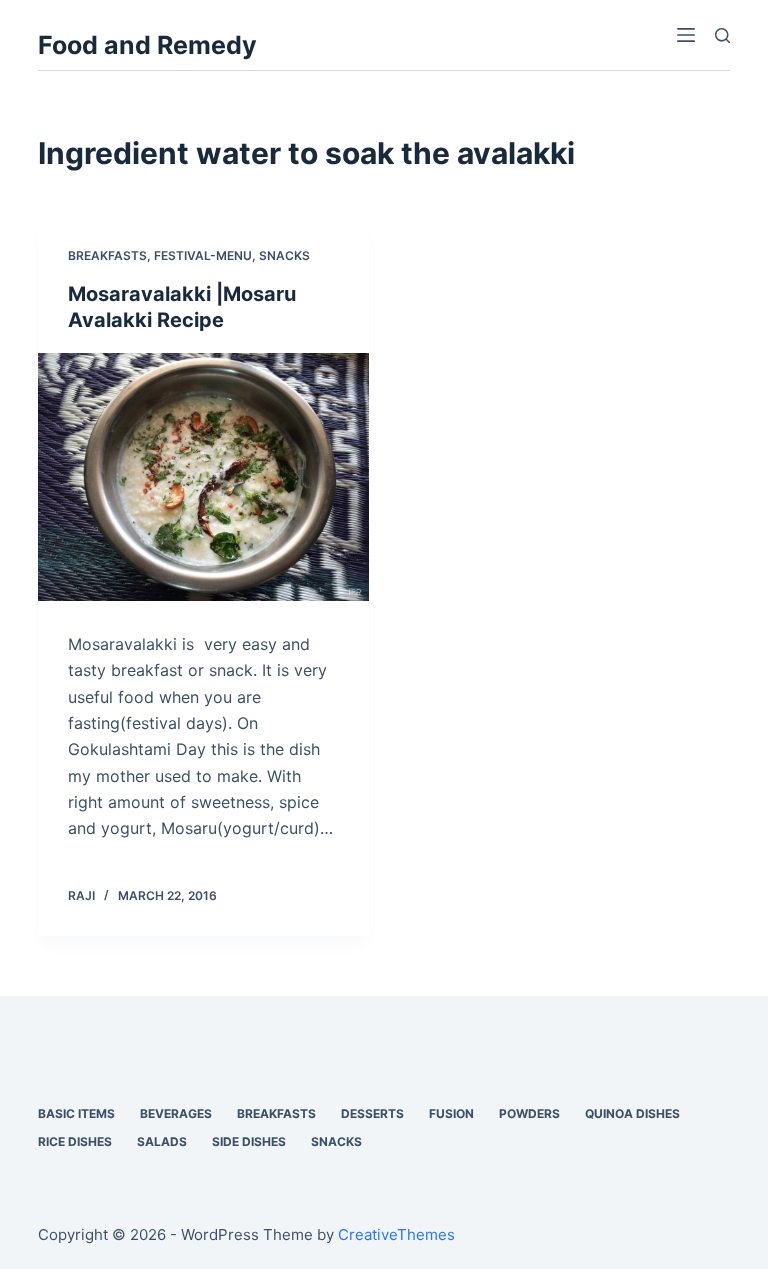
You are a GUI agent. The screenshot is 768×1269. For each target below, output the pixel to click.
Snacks (284, 255)
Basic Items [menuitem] (76, 1113)
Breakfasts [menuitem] (276, 1113)
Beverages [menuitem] (176, 1113)
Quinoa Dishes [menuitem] (632, 1113)
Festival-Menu (203, 255)
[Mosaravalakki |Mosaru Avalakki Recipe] (203, 477)
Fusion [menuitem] (451, 1113)
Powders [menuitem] (529, 1113)
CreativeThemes (396, 1234)
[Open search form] (722, 35)
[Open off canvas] (686, 35)
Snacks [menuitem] (336, 1141)
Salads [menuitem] (162, 1141)
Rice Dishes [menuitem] (75, 1141)
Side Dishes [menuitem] (249, 1141)
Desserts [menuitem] (372, 1113)
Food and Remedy (147, 45)
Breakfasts (107, 255)
